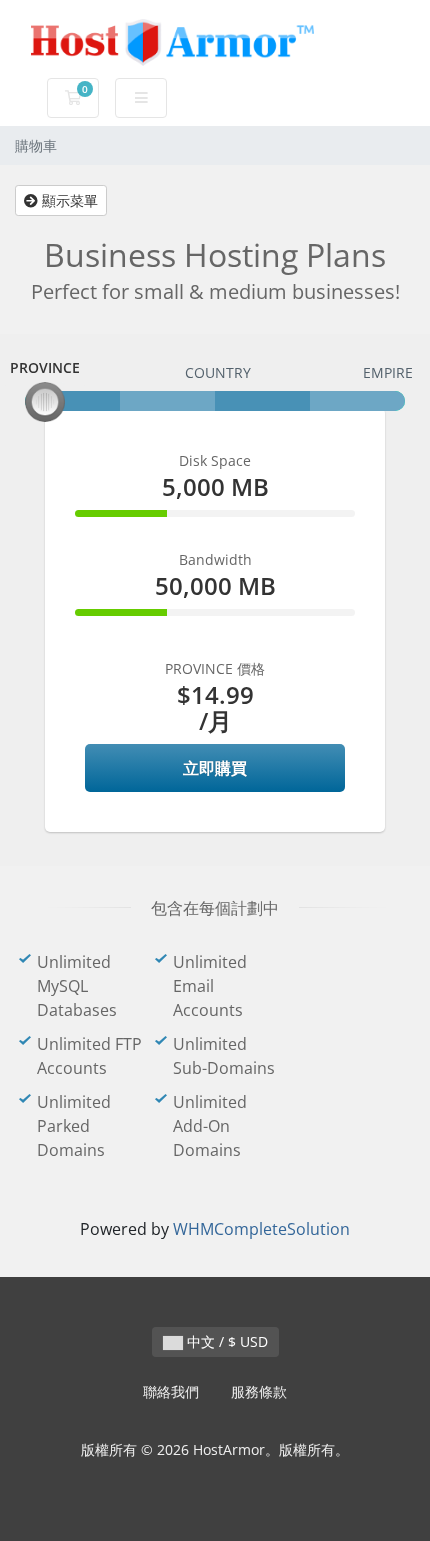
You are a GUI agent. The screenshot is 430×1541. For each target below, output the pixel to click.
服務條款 (259, 1391)
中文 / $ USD (225, 1341)
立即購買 (215, 768)
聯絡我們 (171, 1391)
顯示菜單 (68, 200)
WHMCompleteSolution (261, 1229)
